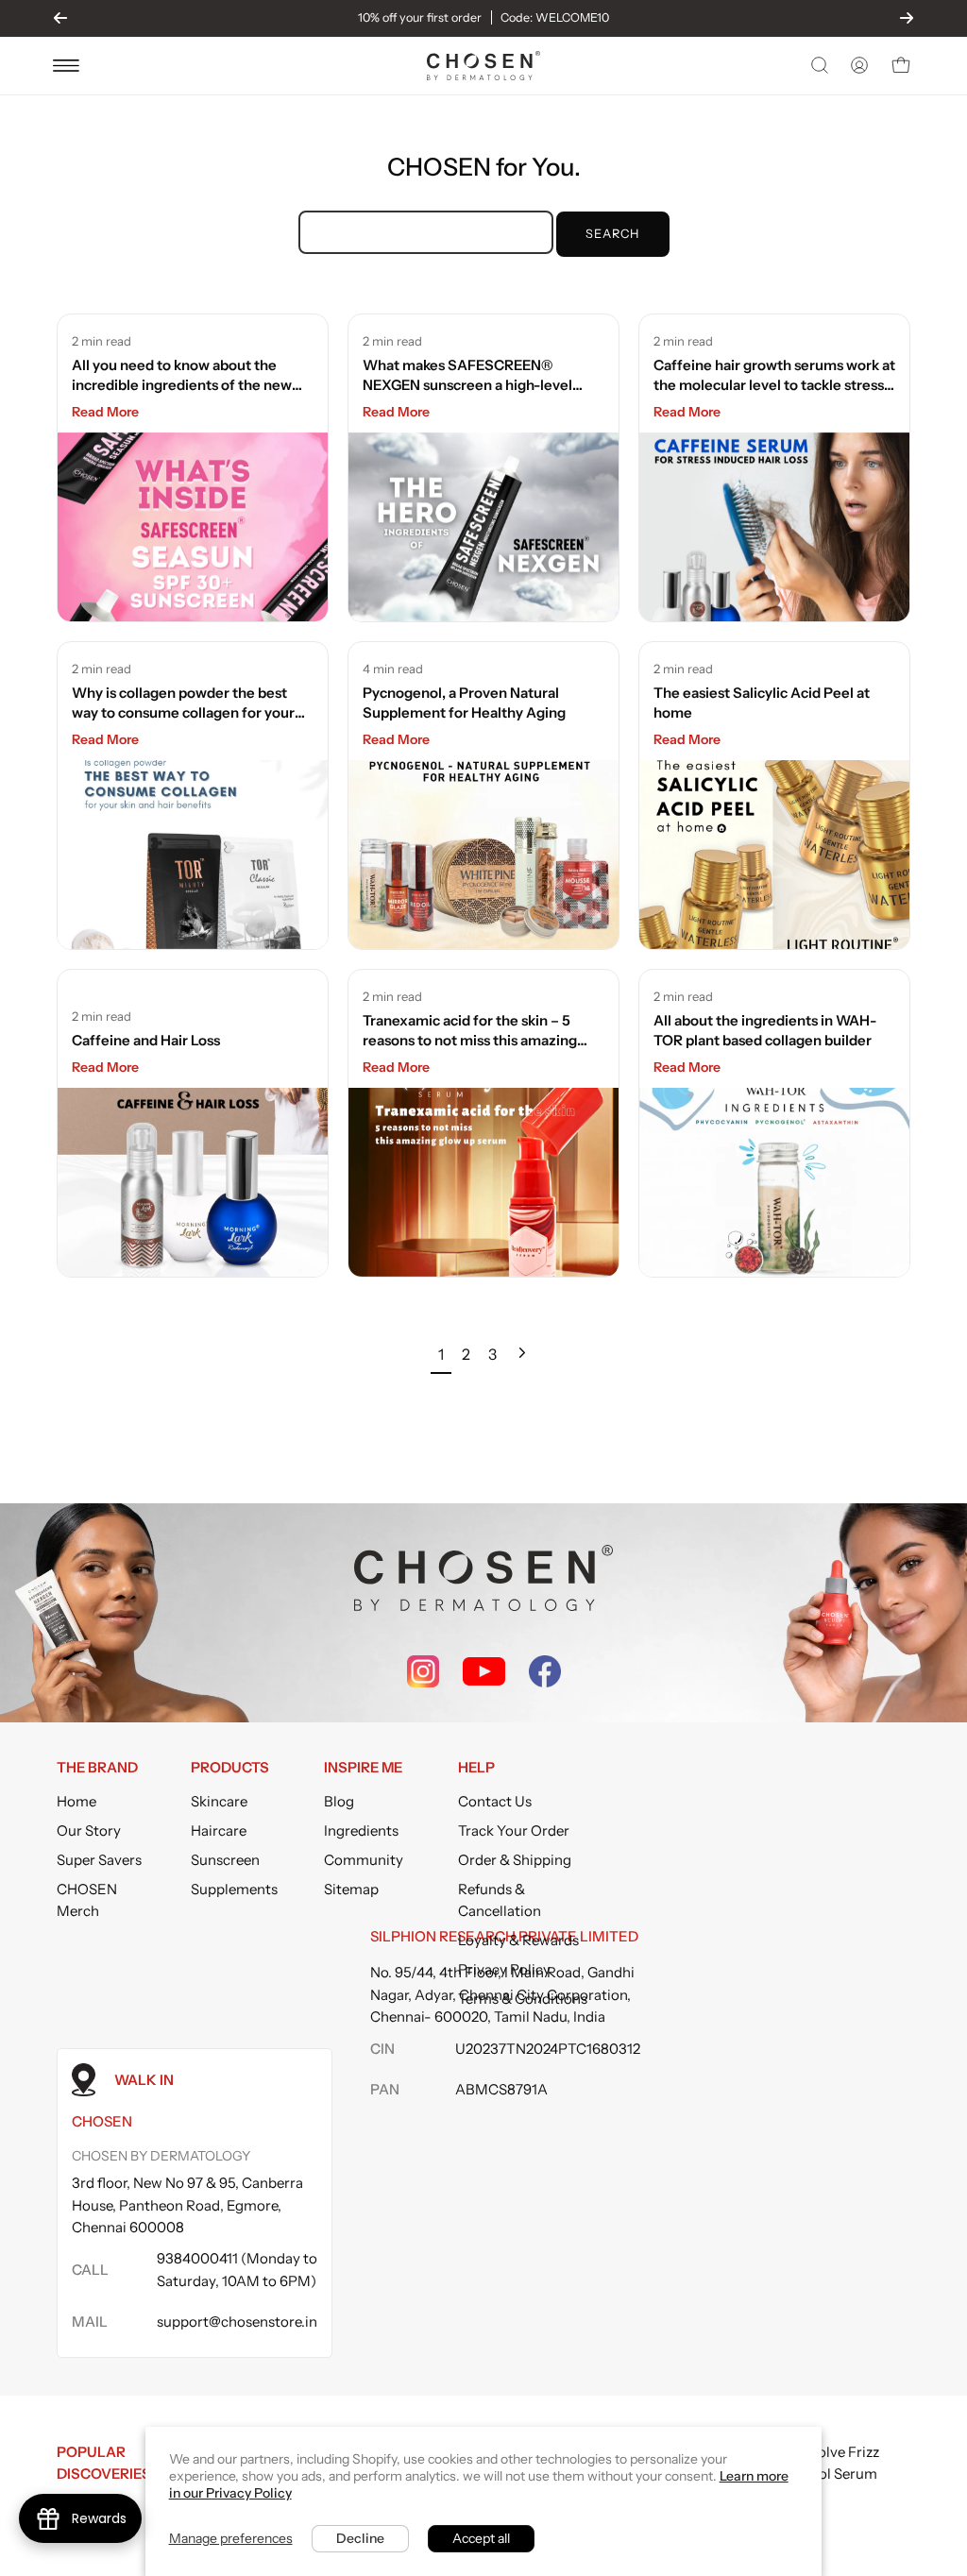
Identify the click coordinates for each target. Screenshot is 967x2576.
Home (76, 1801)
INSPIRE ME (363, 1768)
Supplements (234, 1889)
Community (364, 1860)
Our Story (89, 1830)
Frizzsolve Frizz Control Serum (830, 2463)
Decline (360, 2538)
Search (612, 234)
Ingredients (361, 1830)
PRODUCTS (230, 1768)
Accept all (481, 2538)
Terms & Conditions (523, 1999)
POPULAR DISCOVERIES (104, 2463)
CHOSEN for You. (484, 167)
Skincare (219, 1801)
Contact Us (495, 1801)
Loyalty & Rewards (518, 1940)
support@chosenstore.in (237, 2322)
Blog (339, 1801)
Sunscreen (225, 1860)
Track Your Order (514, 1830)
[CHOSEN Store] (483, 66)
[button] (818, 65)
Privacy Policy (504, 1969)
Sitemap (351, 1889)
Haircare (219, 1830)
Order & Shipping (515, 1860)
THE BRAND (97, 1768)
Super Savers (99, 1860)
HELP (476, 1768)
